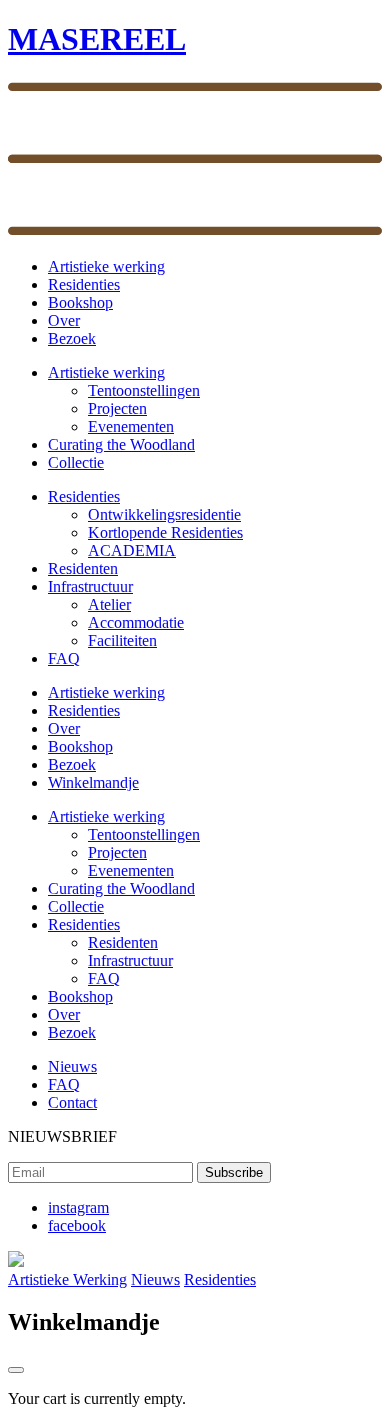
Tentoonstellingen (144, 390)
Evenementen (131, 426)
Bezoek (72, 338)
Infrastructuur (90, 586)
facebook (77, 1225)
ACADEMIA (132, 550)
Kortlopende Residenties (165, 532)
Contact (72, 1102)
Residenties (84, 284)
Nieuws (72, 1066)
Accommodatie (136, 622)
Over (64, 320)
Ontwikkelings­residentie (164, 514)
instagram (78, 1207)
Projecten (117, 408)
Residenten (83, 568)
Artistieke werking (106, 266)
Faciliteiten (122, 640)
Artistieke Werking (67, 1279)
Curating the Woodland (121, 444)
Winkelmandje (93, 782)
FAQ (64, 658)
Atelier (109, 604)
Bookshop (80, 302)
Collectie (76, 462)
